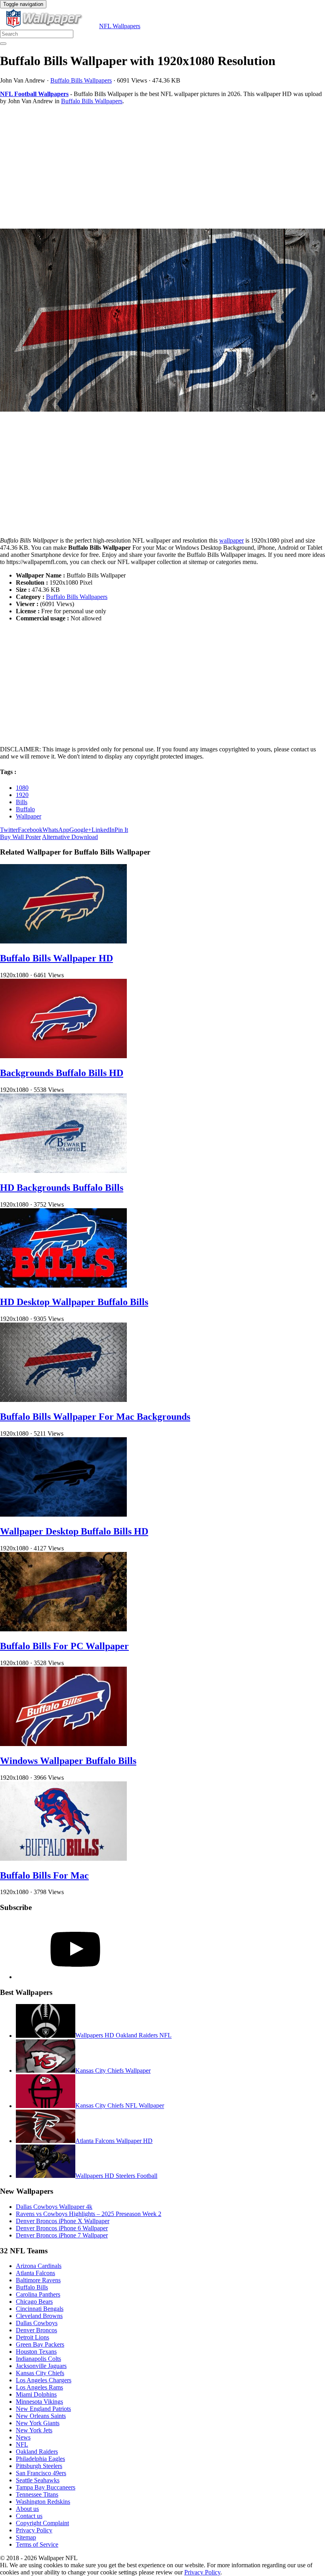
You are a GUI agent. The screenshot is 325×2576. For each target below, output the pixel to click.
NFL (22, 2444)
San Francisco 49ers (41, 2473)
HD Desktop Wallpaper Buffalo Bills (74, 1302)
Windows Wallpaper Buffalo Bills (68, 1761)
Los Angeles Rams (39, 2387)
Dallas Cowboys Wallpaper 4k (54, 2207)
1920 (22, 795)
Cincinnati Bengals (40, 2309)
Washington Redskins (43, 2502)
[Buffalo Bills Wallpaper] (162, 321)
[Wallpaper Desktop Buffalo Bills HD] (63, 1514)
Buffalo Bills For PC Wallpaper (64, 1646)
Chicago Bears (34, 2302)
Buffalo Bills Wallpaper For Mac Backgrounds (95, 1417)
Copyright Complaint (42, 2523)
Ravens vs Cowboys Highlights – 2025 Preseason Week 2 (89, 2214)
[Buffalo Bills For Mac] (63, 1859)
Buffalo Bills (32, 2287)
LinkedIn (103, 830)
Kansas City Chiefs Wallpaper (113, 2071)
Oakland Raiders (37, 2452)
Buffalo (25, 809)
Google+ (80, 830)
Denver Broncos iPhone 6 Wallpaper (62, 2228)
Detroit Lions (32, 2337)
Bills (22, 802)
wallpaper (231, 540)
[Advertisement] (162, 167)
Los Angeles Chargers (44, 2380)
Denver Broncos (36, 2330)
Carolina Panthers (38, 2294)
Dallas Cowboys (37, 2323)
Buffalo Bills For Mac (44, 1875)
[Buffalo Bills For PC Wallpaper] (63, 1629)
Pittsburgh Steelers (39, 2466)
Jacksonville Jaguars (41, 2366)
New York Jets (34, 2430)
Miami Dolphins (36, 2394)
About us (27, 2509)
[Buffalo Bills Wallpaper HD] (63, 941)
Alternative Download (70, 837)
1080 (22, 788)
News (23, 2437)
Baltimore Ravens (38, 2280)
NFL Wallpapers (120, 26)
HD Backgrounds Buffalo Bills (62, 1188)
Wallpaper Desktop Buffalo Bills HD (74, 1531)
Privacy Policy (34, 2530)
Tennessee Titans (37, 2494)
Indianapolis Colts (38, 2359)
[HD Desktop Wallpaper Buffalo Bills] (63, 1285)
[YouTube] (75, 1977)
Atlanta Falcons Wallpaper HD (114, 2141)
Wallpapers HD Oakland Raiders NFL (123, 2036)
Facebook (30, 830)
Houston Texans (36, 2352)
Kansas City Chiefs (40, 2373)
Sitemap (26, 2537)
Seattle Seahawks (38, 2480)
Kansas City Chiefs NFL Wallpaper (120, 2106)
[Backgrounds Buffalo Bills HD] (63, 1056)
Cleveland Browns (39, 2316)
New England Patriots (43, 2409)
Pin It (121, 830)
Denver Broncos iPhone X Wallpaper (63, 2221)
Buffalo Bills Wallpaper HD (56, 958)
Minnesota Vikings (39, 2402)
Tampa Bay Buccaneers (46, 2487)
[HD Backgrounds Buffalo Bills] (63, 1171)
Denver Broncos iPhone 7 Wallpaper (62, 2235)
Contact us (29, 2516)
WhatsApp (56, 830)
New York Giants (38, 2423)
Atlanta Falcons (35, 2273)
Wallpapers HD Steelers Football (116, 2176)
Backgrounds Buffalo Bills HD (62, 1073)
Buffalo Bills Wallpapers (81, 80)
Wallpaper (29, 816)
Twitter (9, 830)
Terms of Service (37, 2544)
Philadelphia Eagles (40, 2459)
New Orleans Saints (41, 2416)
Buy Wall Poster (20, 837)
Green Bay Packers (40, 2344)
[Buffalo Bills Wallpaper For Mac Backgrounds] (63, 1400)
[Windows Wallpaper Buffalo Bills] (63, 1744)
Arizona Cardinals (39, 2266)
